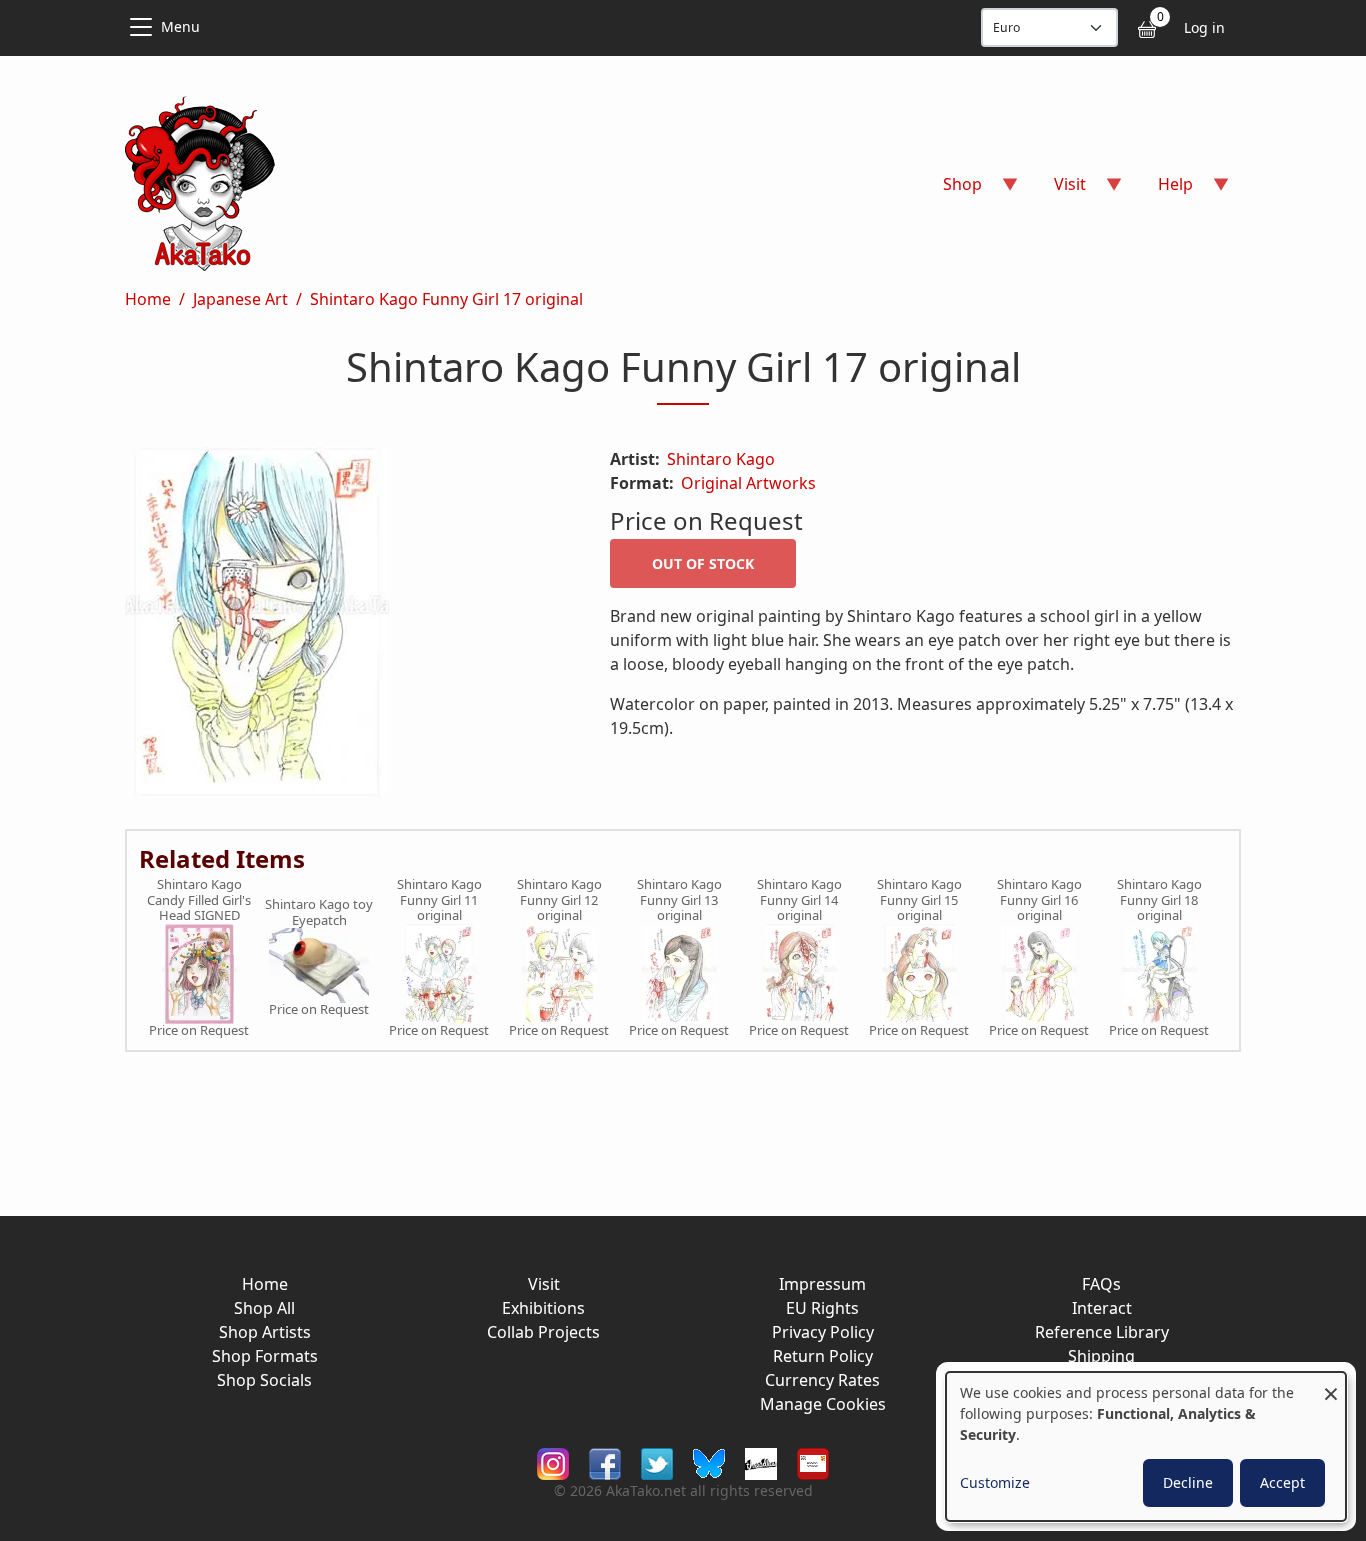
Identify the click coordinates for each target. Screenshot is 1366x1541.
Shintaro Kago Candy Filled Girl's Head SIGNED (199, 900)
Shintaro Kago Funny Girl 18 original (1159, 900)
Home (148, 299)
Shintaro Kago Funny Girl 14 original (799, 900)
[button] (343, 626)
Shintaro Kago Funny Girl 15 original (919, 900)
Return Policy (823, 1356)
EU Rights (822, 1308)
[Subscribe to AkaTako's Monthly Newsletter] (813, 1462)
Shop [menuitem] (950, 190)
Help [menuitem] (1163, 190)
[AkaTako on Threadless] (761, 1462)
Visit (544, 1284)
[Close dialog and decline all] (1331, 1384)
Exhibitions (543, 1308)
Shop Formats (265, 1356)
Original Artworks (748, 483)
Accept (1282, 1482)
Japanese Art (240, 299)
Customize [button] (995, 1482)
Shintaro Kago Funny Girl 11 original (439, 900)
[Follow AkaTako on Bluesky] (709, 1462)
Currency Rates (822, 1380)
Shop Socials (264, 1380)
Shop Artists (265, 1332)
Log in (1204, 27)
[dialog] (1146, 1446)
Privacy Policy (823, 1332)
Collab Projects (543, 1332)
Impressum (822, 1284)
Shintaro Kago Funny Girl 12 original (559, 900)
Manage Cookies (823, 1404)
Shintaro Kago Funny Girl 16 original (1039, 900)
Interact (1102, 1308)
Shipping (1101, 1356)
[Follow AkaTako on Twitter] (657, 1462)
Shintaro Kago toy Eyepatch (319, 912)
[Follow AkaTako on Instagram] (553, 1462)
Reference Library (1102, 1332)
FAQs (1101, 1284)
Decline (1188, 1482)
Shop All (264, 1308)
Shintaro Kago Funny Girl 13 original (679, 900)
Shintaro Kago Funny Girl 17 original (446, 299)
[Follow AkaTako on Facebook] (605, 1462)
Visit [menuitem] (1058, 190)
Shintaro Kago (721, 459)
